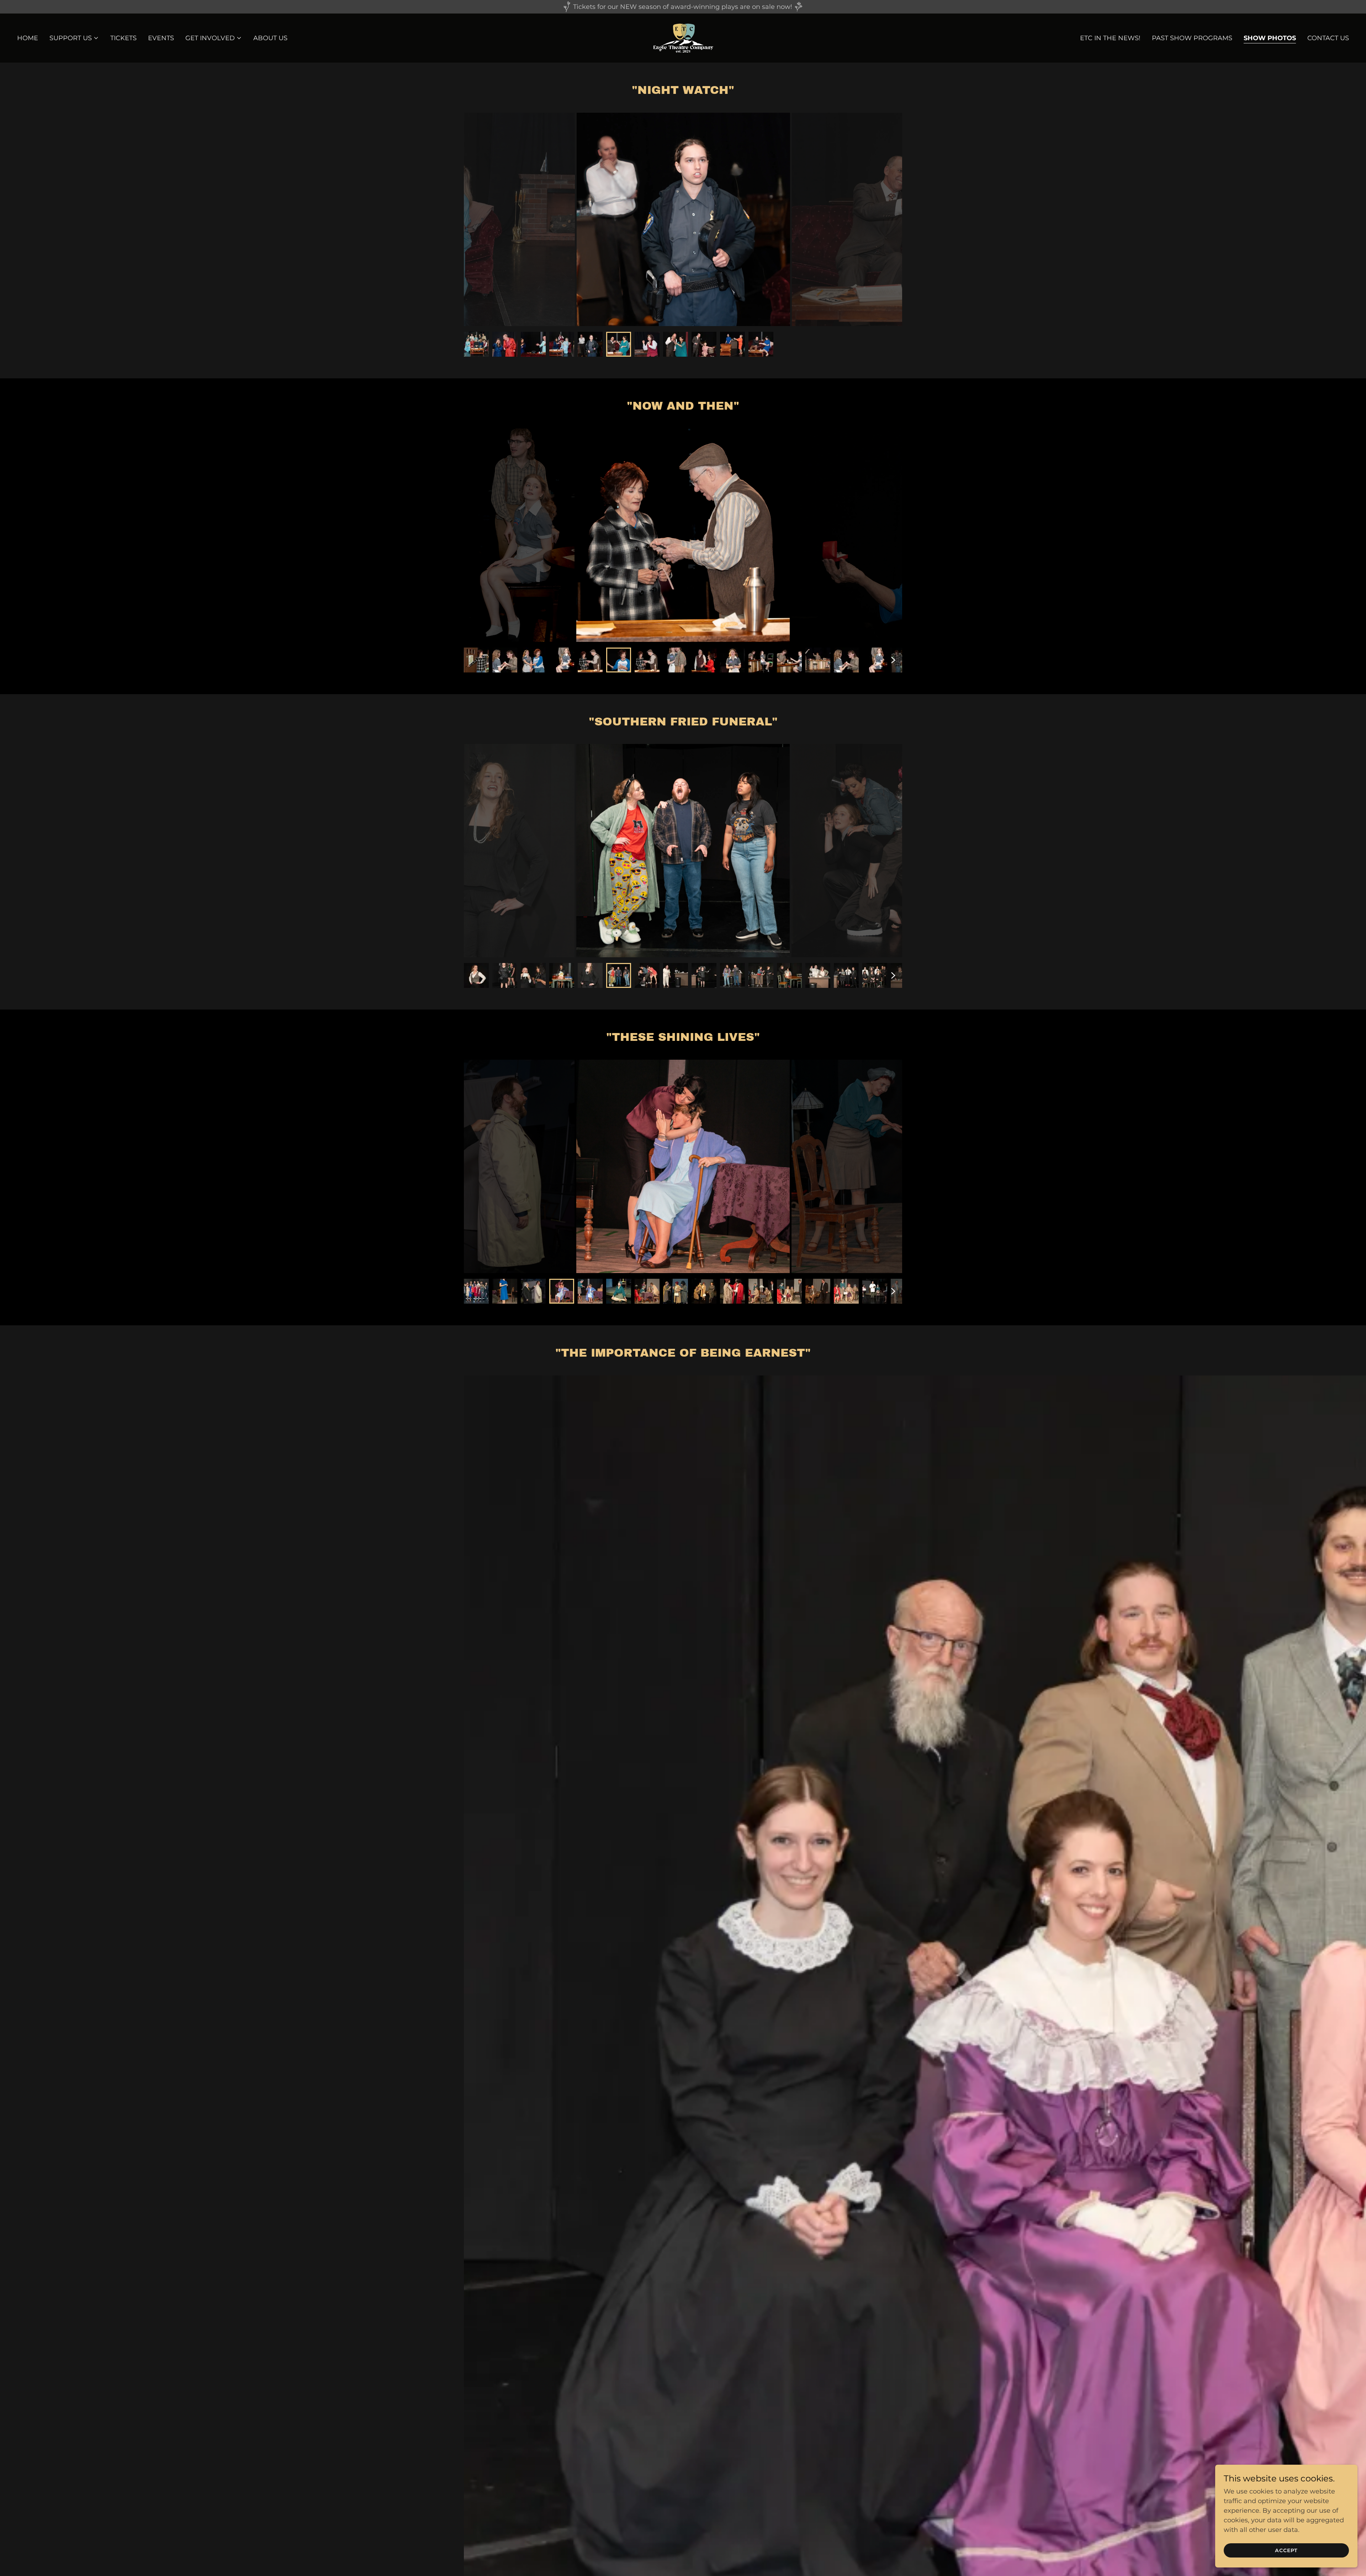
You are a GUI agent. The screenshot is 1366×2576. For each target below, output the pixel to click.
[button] (74, 38)
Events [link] (161, 38)
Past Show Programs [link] (1192, 38)
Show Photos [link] (1270, 38)
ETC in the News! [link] (1110, 38)
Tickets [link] (123, 38)
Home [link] (28, 38)
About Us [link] (270, 38)
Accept (1286, 2550)
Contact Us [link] (1328, 38)
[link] (683, 38)
